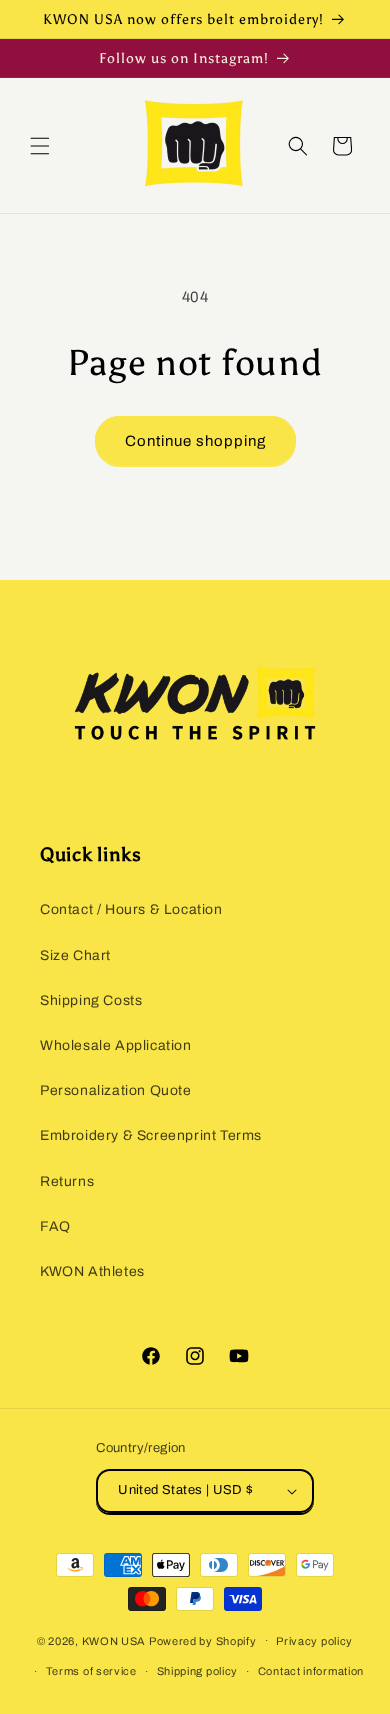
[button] (40, 146)
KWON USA (114, 1640)
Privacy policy (314, 1641)
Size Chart (75, 955)
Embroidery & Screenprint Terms (151, 1135)
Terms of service (91, 1671)
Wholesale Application (116, 1045)
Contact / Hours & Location (131, 909)
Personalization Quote (116, 1090)
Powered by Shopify (203, 1640)
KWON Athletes (92, 1271)
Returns (67, 1181)
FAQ (55, 1226)
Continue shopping (195, 441)
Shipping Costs (91, 1000)
